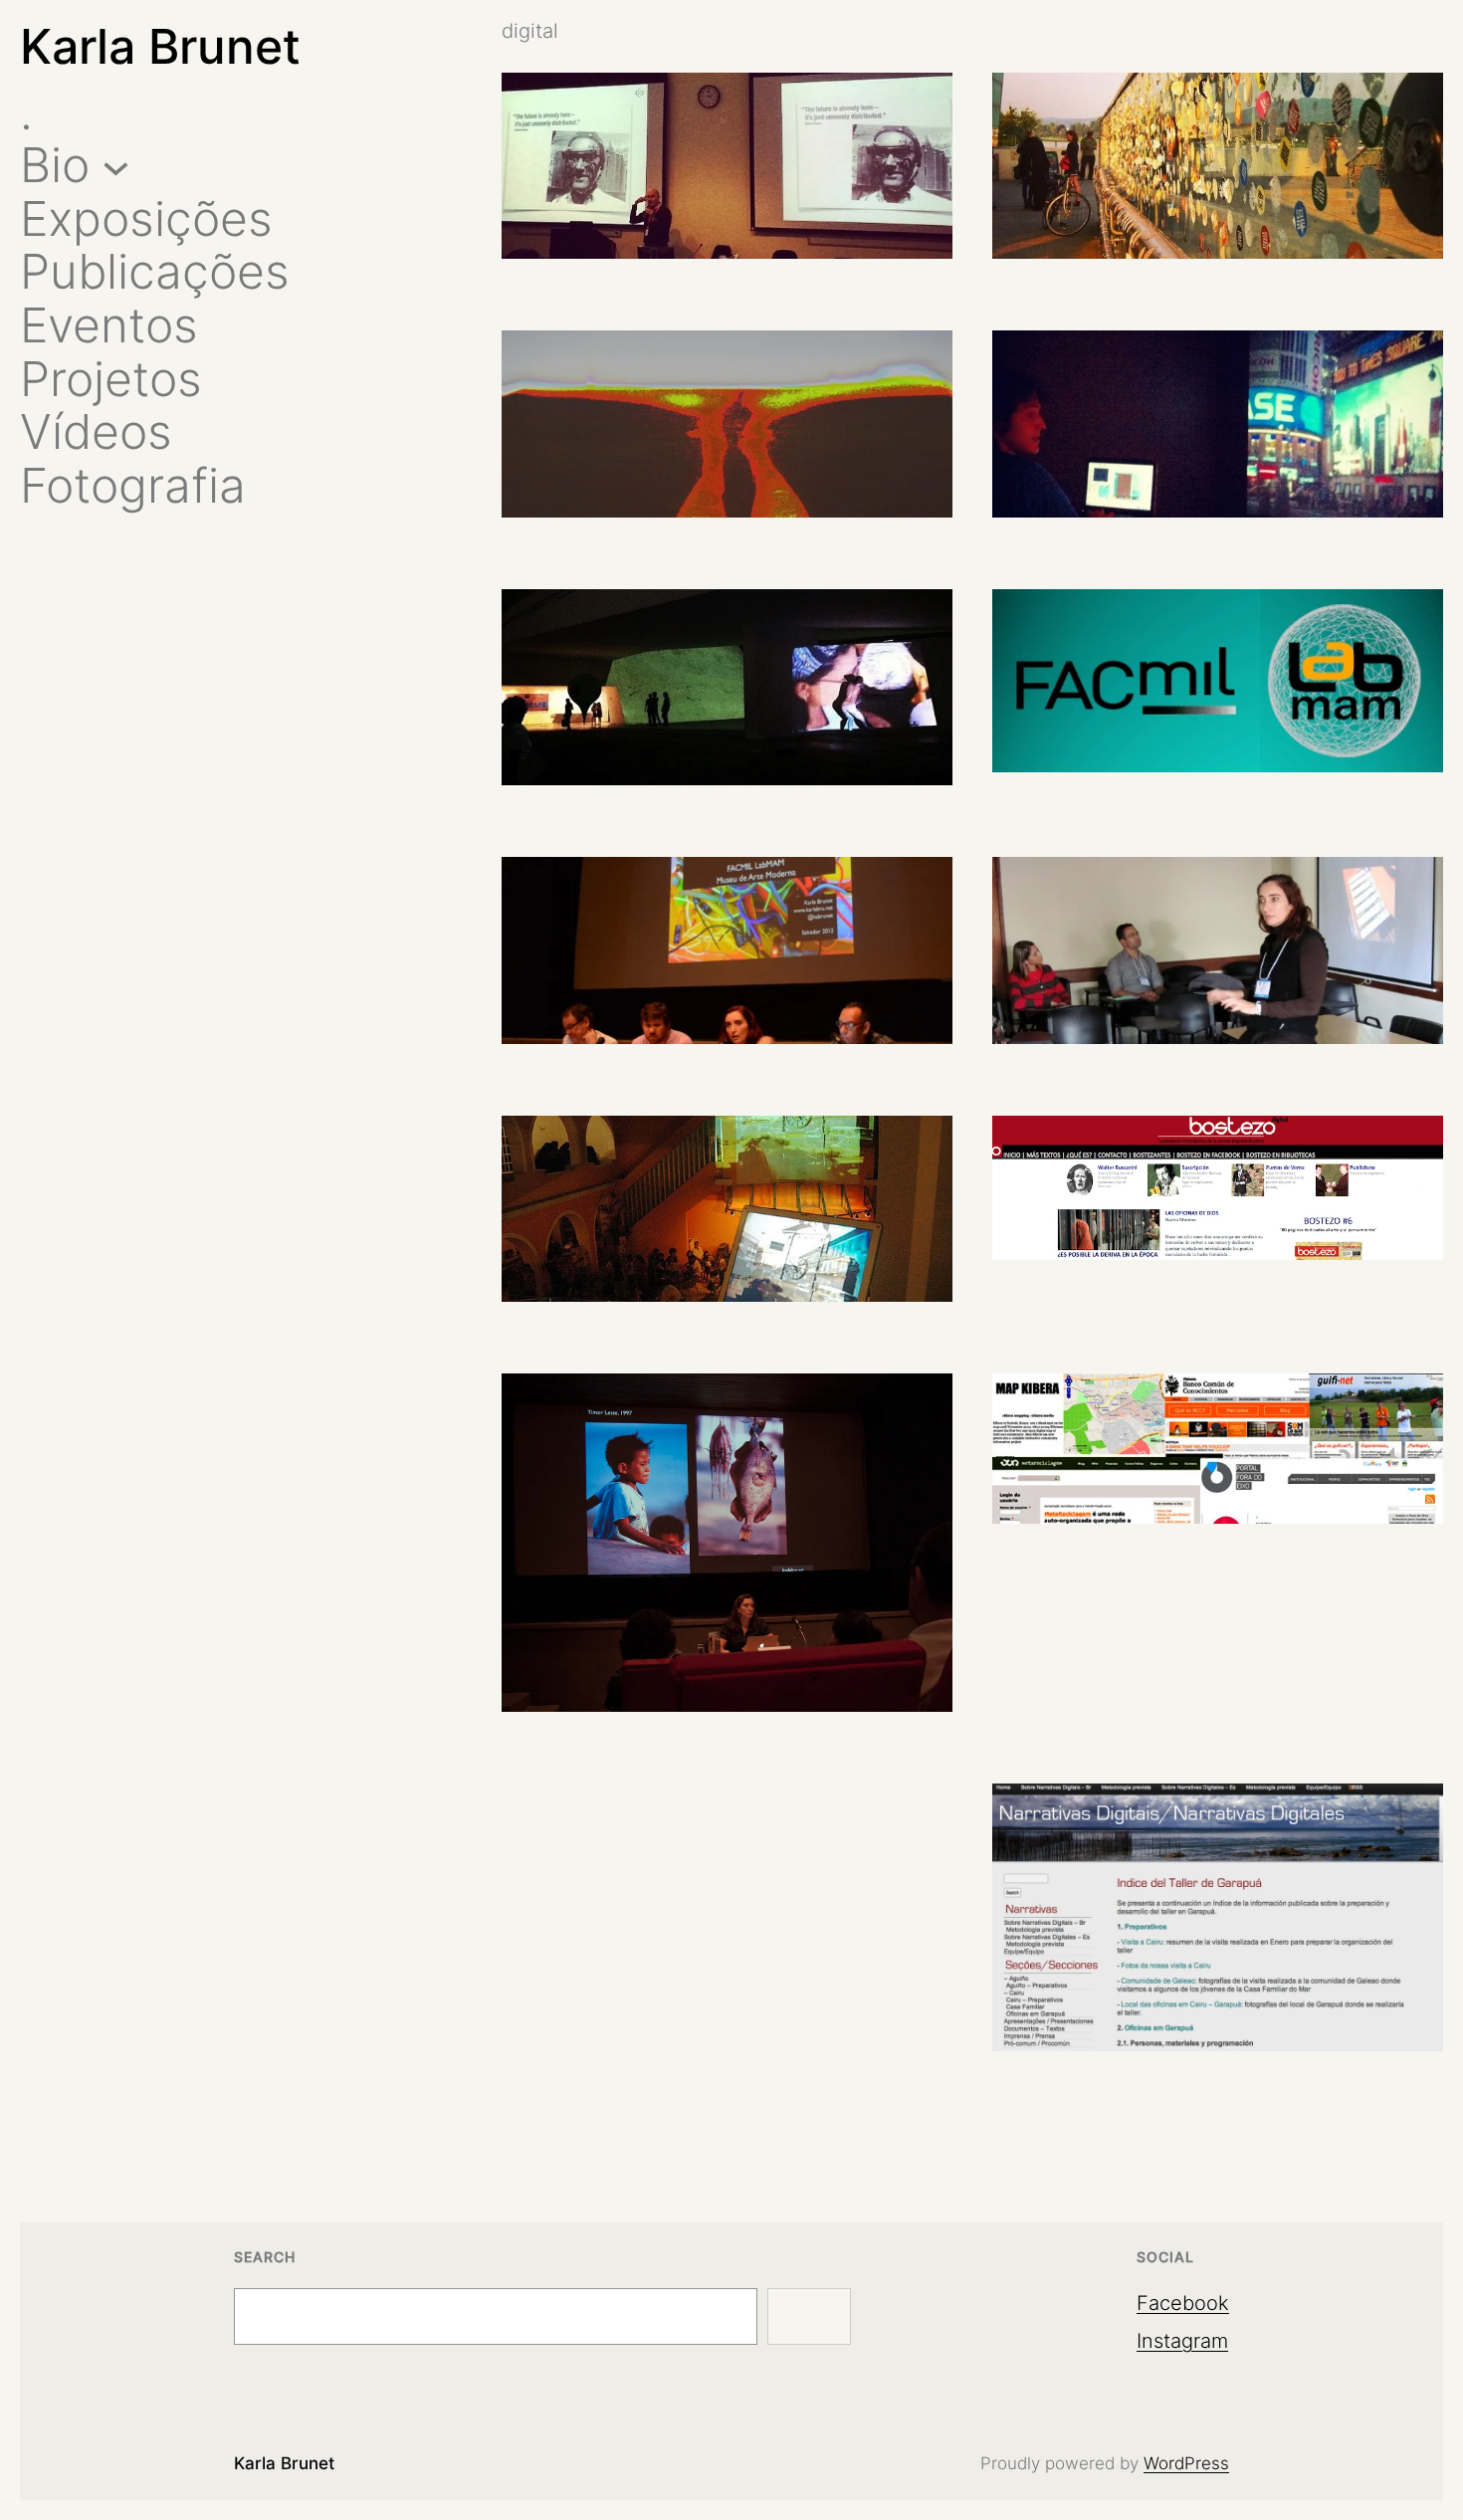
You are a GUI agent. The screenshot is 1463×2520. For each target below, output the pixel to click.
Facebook (1183, 2303)
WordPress (1186, 2463)
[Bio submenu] (116, 166)
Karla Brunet (160, 46)
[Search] (809, 2317)
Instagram (1182, 2341)
